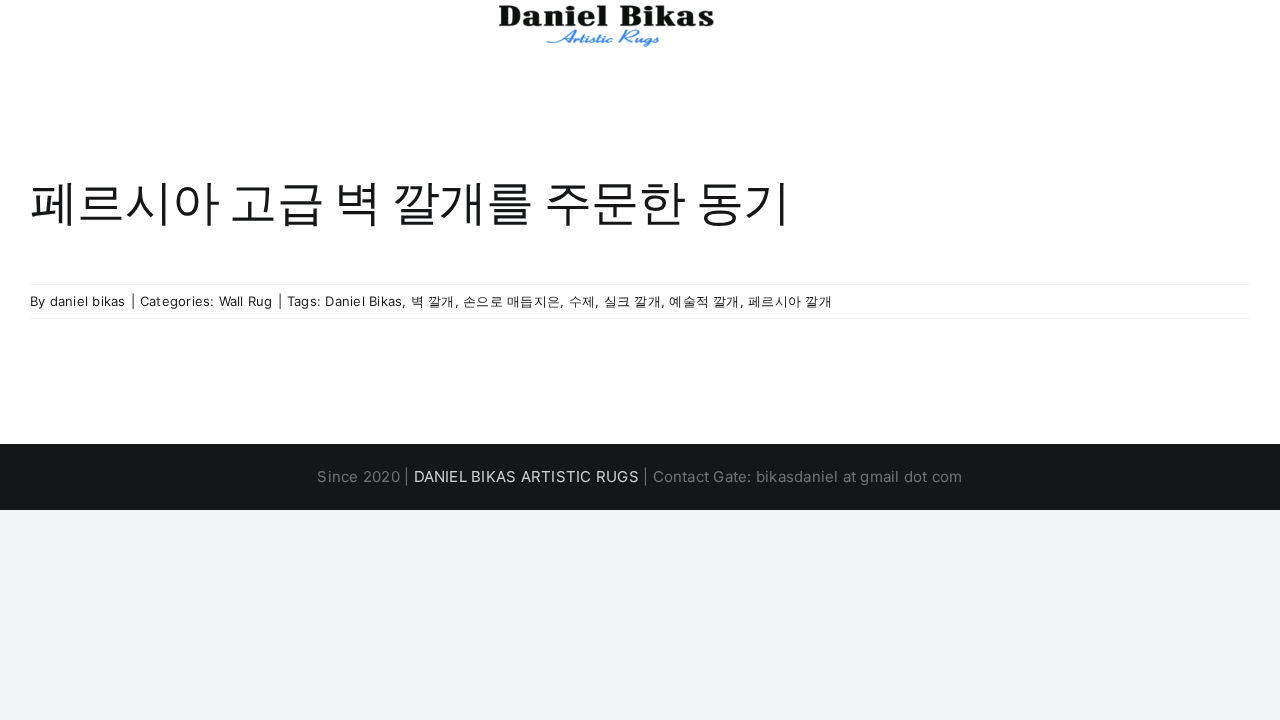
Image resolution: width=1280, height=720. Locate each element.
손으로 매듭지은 (511, 301)
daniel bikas (88, 301)
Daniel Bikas (363, 301)
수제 (582, 301)
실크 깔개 (632, 301)
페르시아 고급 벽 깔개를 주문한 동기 (410, 202)
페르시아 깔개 (790, 301)
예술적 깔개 (704, 301)
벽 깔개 (433, 301)
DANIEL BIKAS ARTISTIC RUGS (526, 476)
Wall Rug (246, 301)
